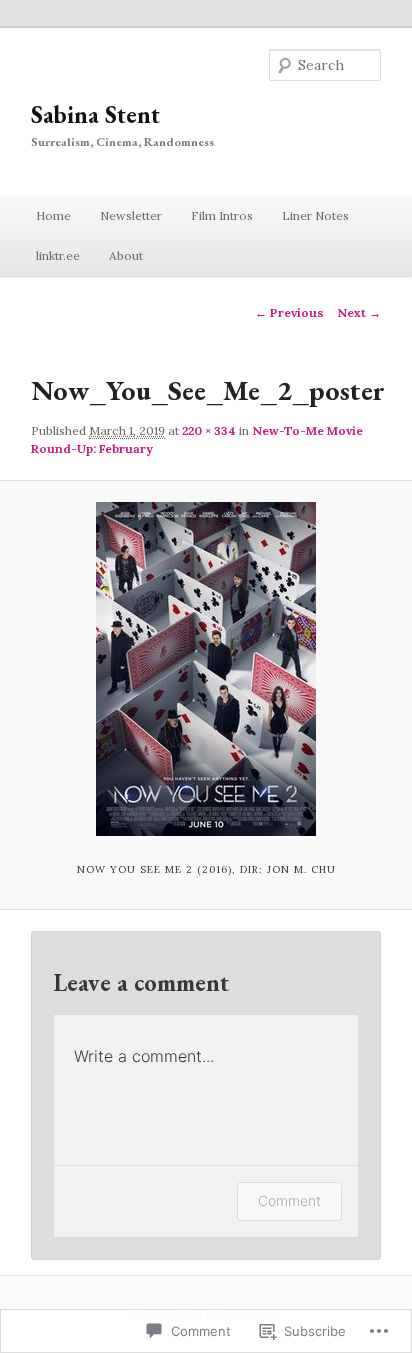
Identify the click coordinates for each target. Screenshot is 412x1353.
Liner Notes (315, 215)
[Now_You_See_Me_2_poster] (205, 669)
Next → (359, 312)
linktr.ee (58, 255)
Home (53, 215)
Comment (289, 1200)
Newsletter (131, 215)
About (126, 255)
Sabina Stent (95, 114)
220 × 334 (209, 430)
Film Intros (222, 215)
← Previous (289, 312)
